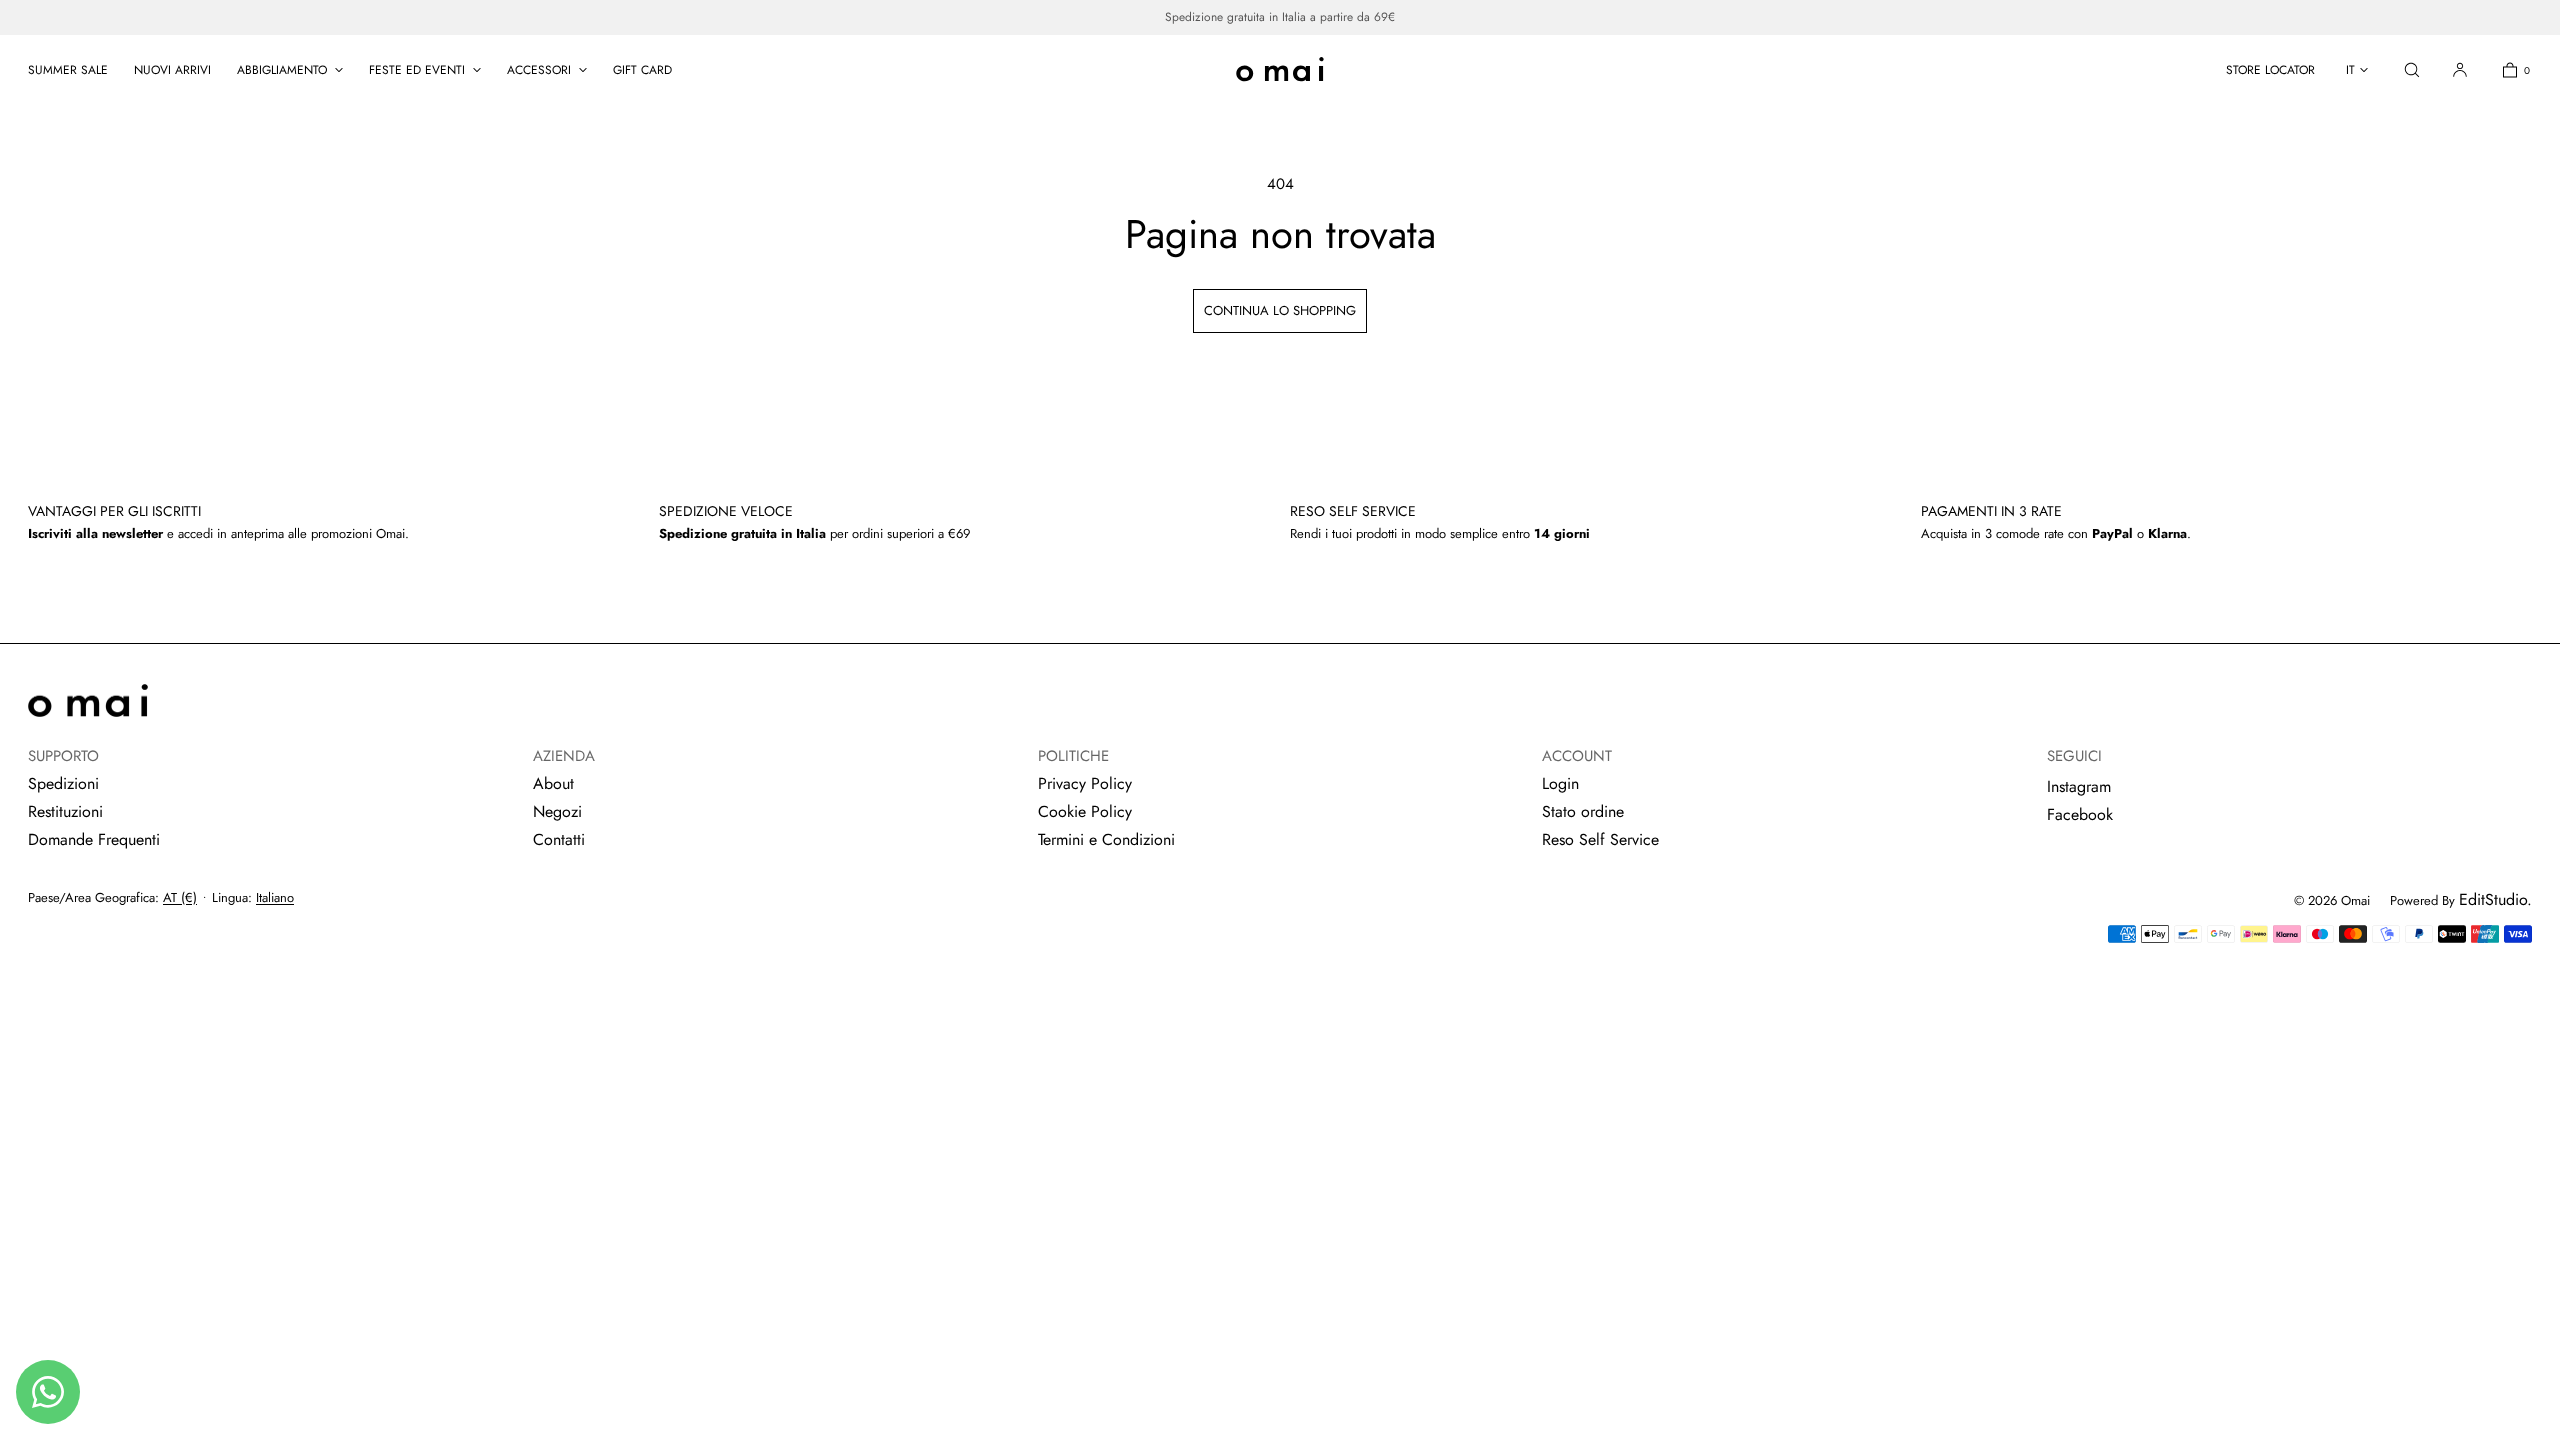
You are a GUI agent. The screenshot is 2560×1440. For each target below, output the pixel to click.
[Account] (2460, 69)
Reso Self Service (1600, 839)
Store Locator (2270, 70)
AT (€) (180, 897)
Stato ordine (1583, 811)
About (553, 783)
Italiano (275, 897)
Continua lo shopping (1280, 310)
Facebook (2080, 814)
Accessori (539, 70)
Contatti (559, 839)
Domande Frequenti (94, 839)
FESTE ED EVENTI (417, 70)
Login (1560, 783)
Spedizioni (63, 783)
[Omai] (1280, 70)
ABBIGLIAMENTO (282, 70)
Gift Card (642, 70)
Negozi (557, 811)
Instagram (2079, 786)
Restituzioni (65, 811)
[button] (2412, 69)
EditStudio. (2495, 899)
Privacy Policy (1085, 783)
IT (2350, 70)
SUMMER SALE (68, 70)
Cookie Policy (1085, 811)
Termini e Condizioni (1106, 839)
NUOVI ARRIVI (172, 70)
